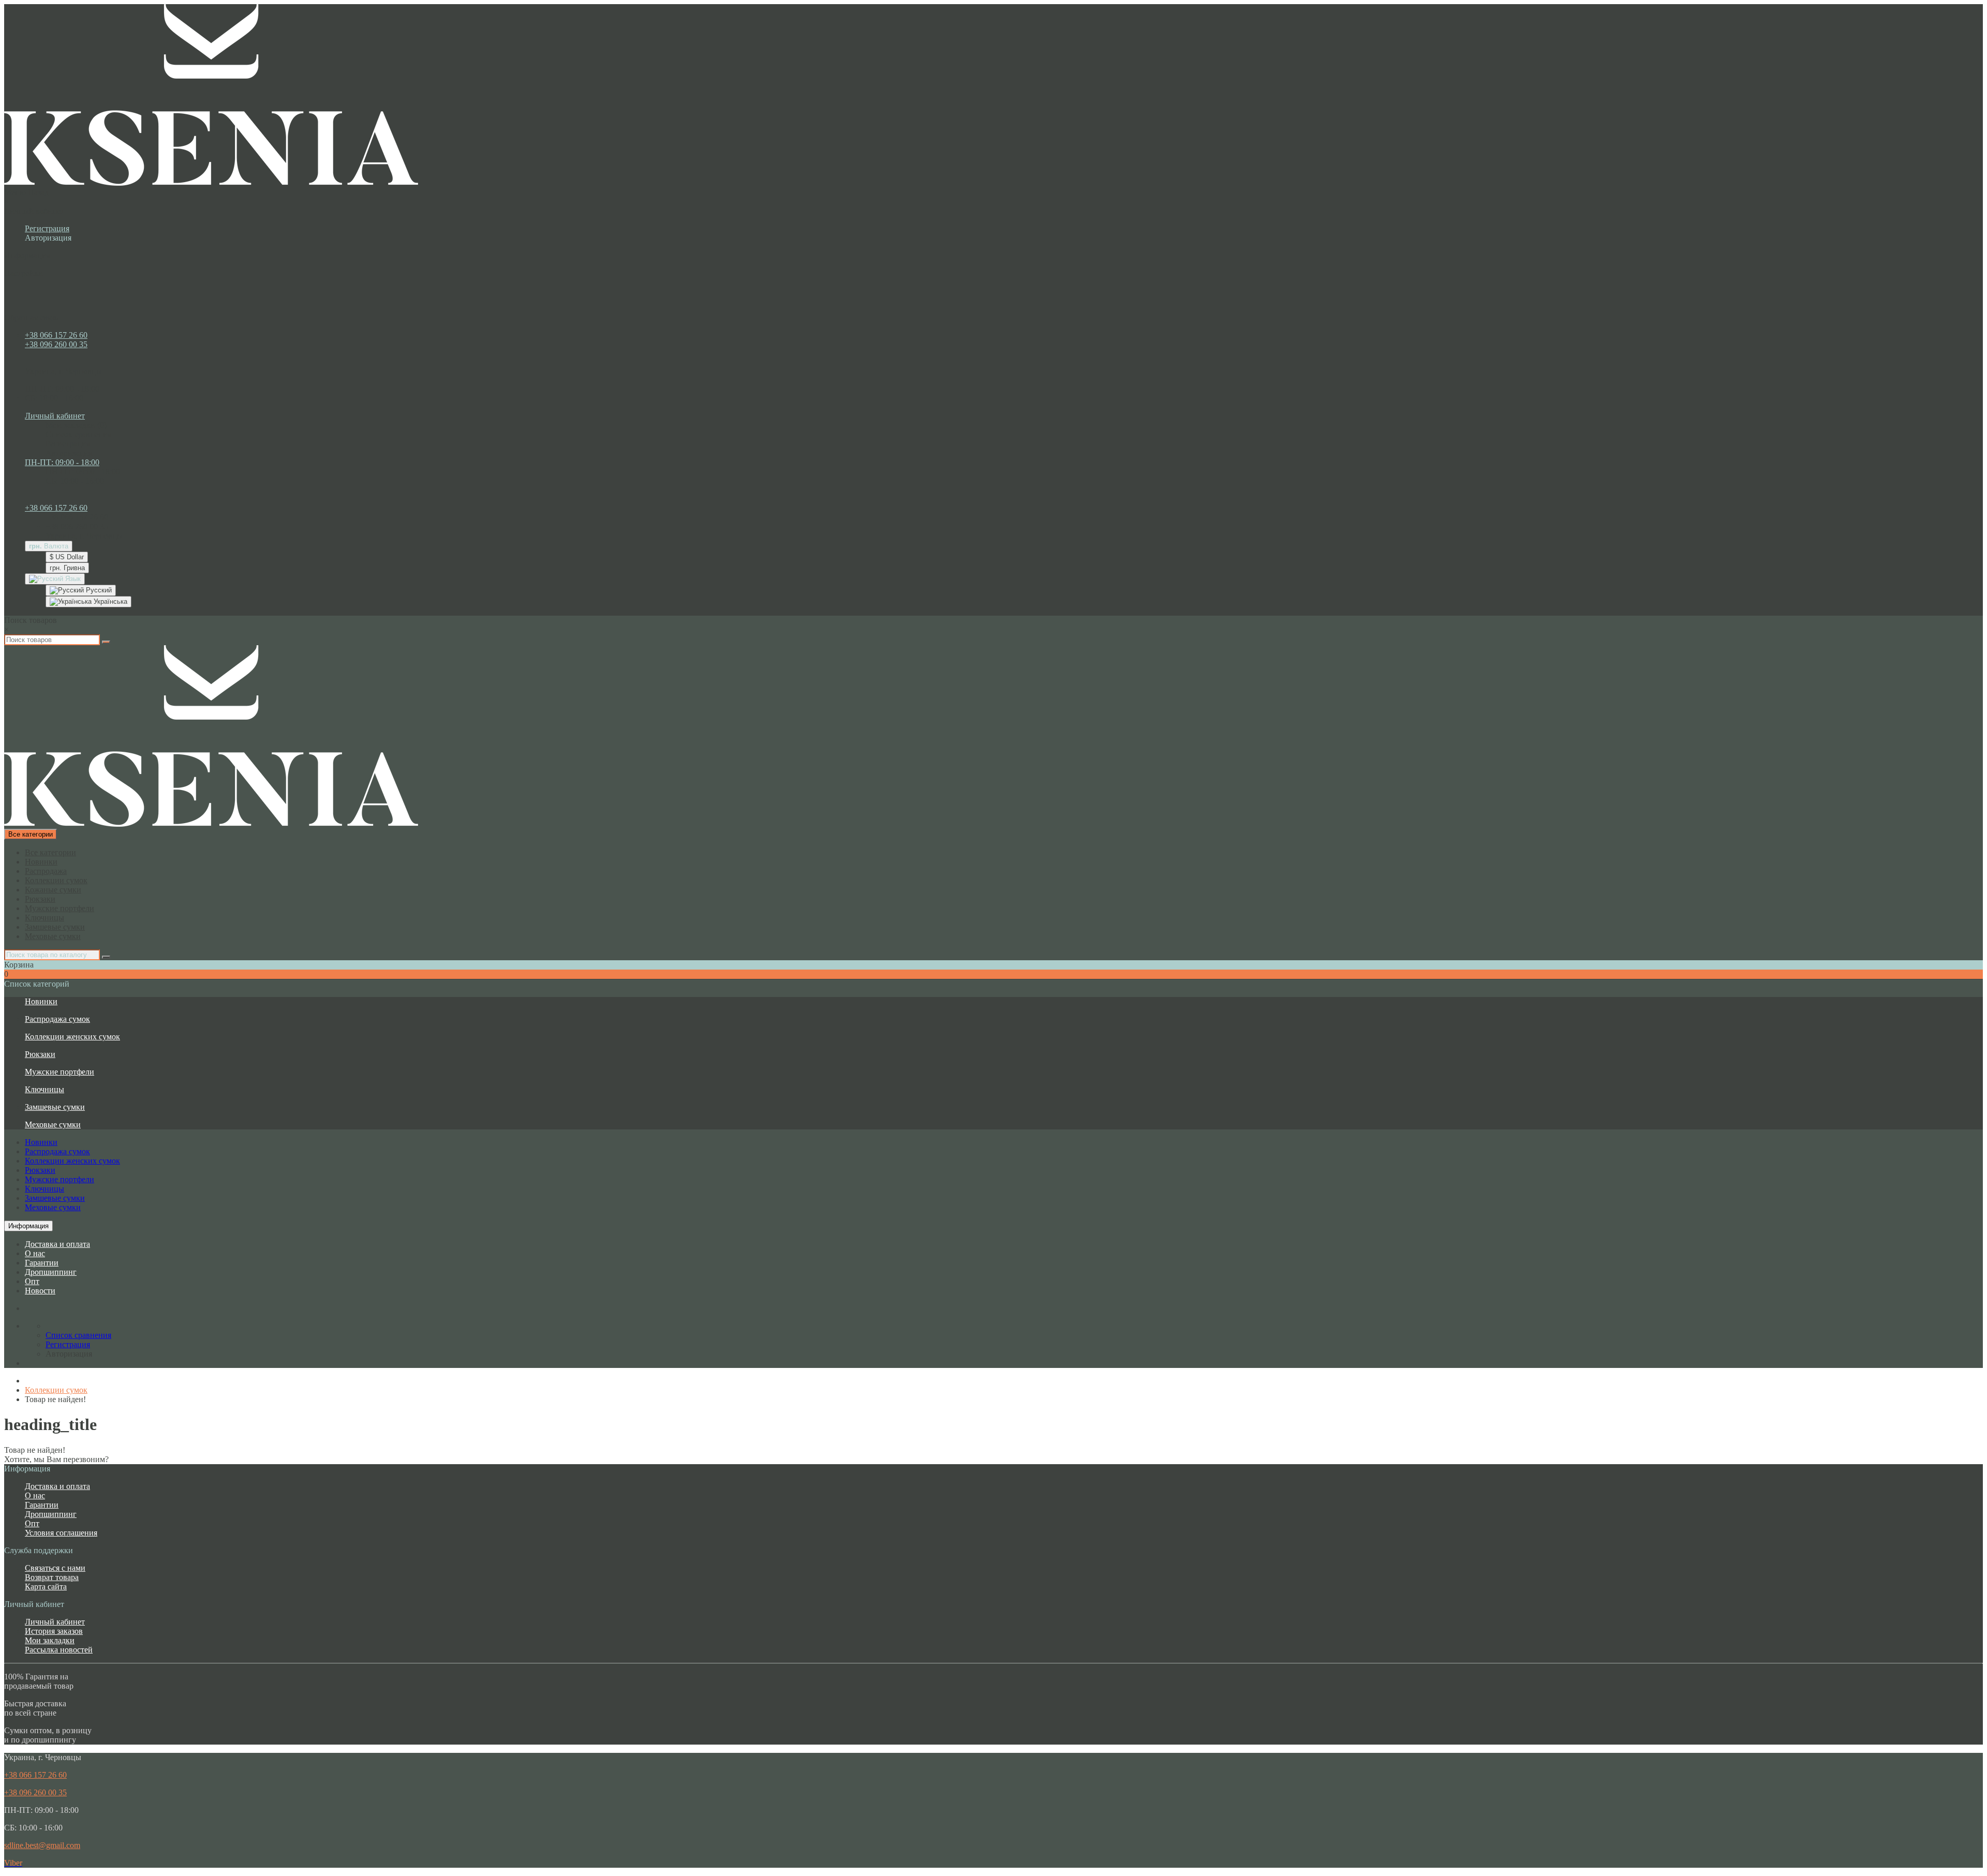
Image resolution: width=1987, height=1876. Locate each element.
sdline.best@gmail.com (42, 1845)
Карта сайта (46, 1587)
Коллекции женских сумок (72, 1037)
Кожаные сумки (53, 890)
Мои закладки (50, 1640)
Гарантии (42, 1263)
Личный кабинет (55, 1622)
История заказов (54, 1631)
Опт (32, 1281)
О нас (35, 1253)
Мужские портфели (60, 908)
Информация (28, 1226)
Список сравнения (78, 434)
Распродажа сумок (57, 1019)
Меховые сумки (53, 936)
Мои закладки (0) (76, 425)
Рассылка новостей (59, 1650)
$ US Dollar (67, 557)
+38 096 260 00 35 (56, 344)
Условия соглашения (61, 1533)
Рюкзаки (40, 899)
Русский (98, 590)
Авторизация (48, 238)
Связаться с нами (55, 1568)
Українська (109, 601)
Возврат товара (52, 1577)
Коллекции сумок (56, 880)
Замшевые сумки (55, 927)
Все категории (50, 852)
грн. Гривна (67, 568)
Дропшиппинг (51, 1272)
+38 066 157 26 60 (56, 335)
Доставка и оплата (57, 1244)
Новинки (41, 862)
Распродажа (46, 871)
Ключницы (45, 918)
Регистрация (47, 228)
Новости (40, 1291)
